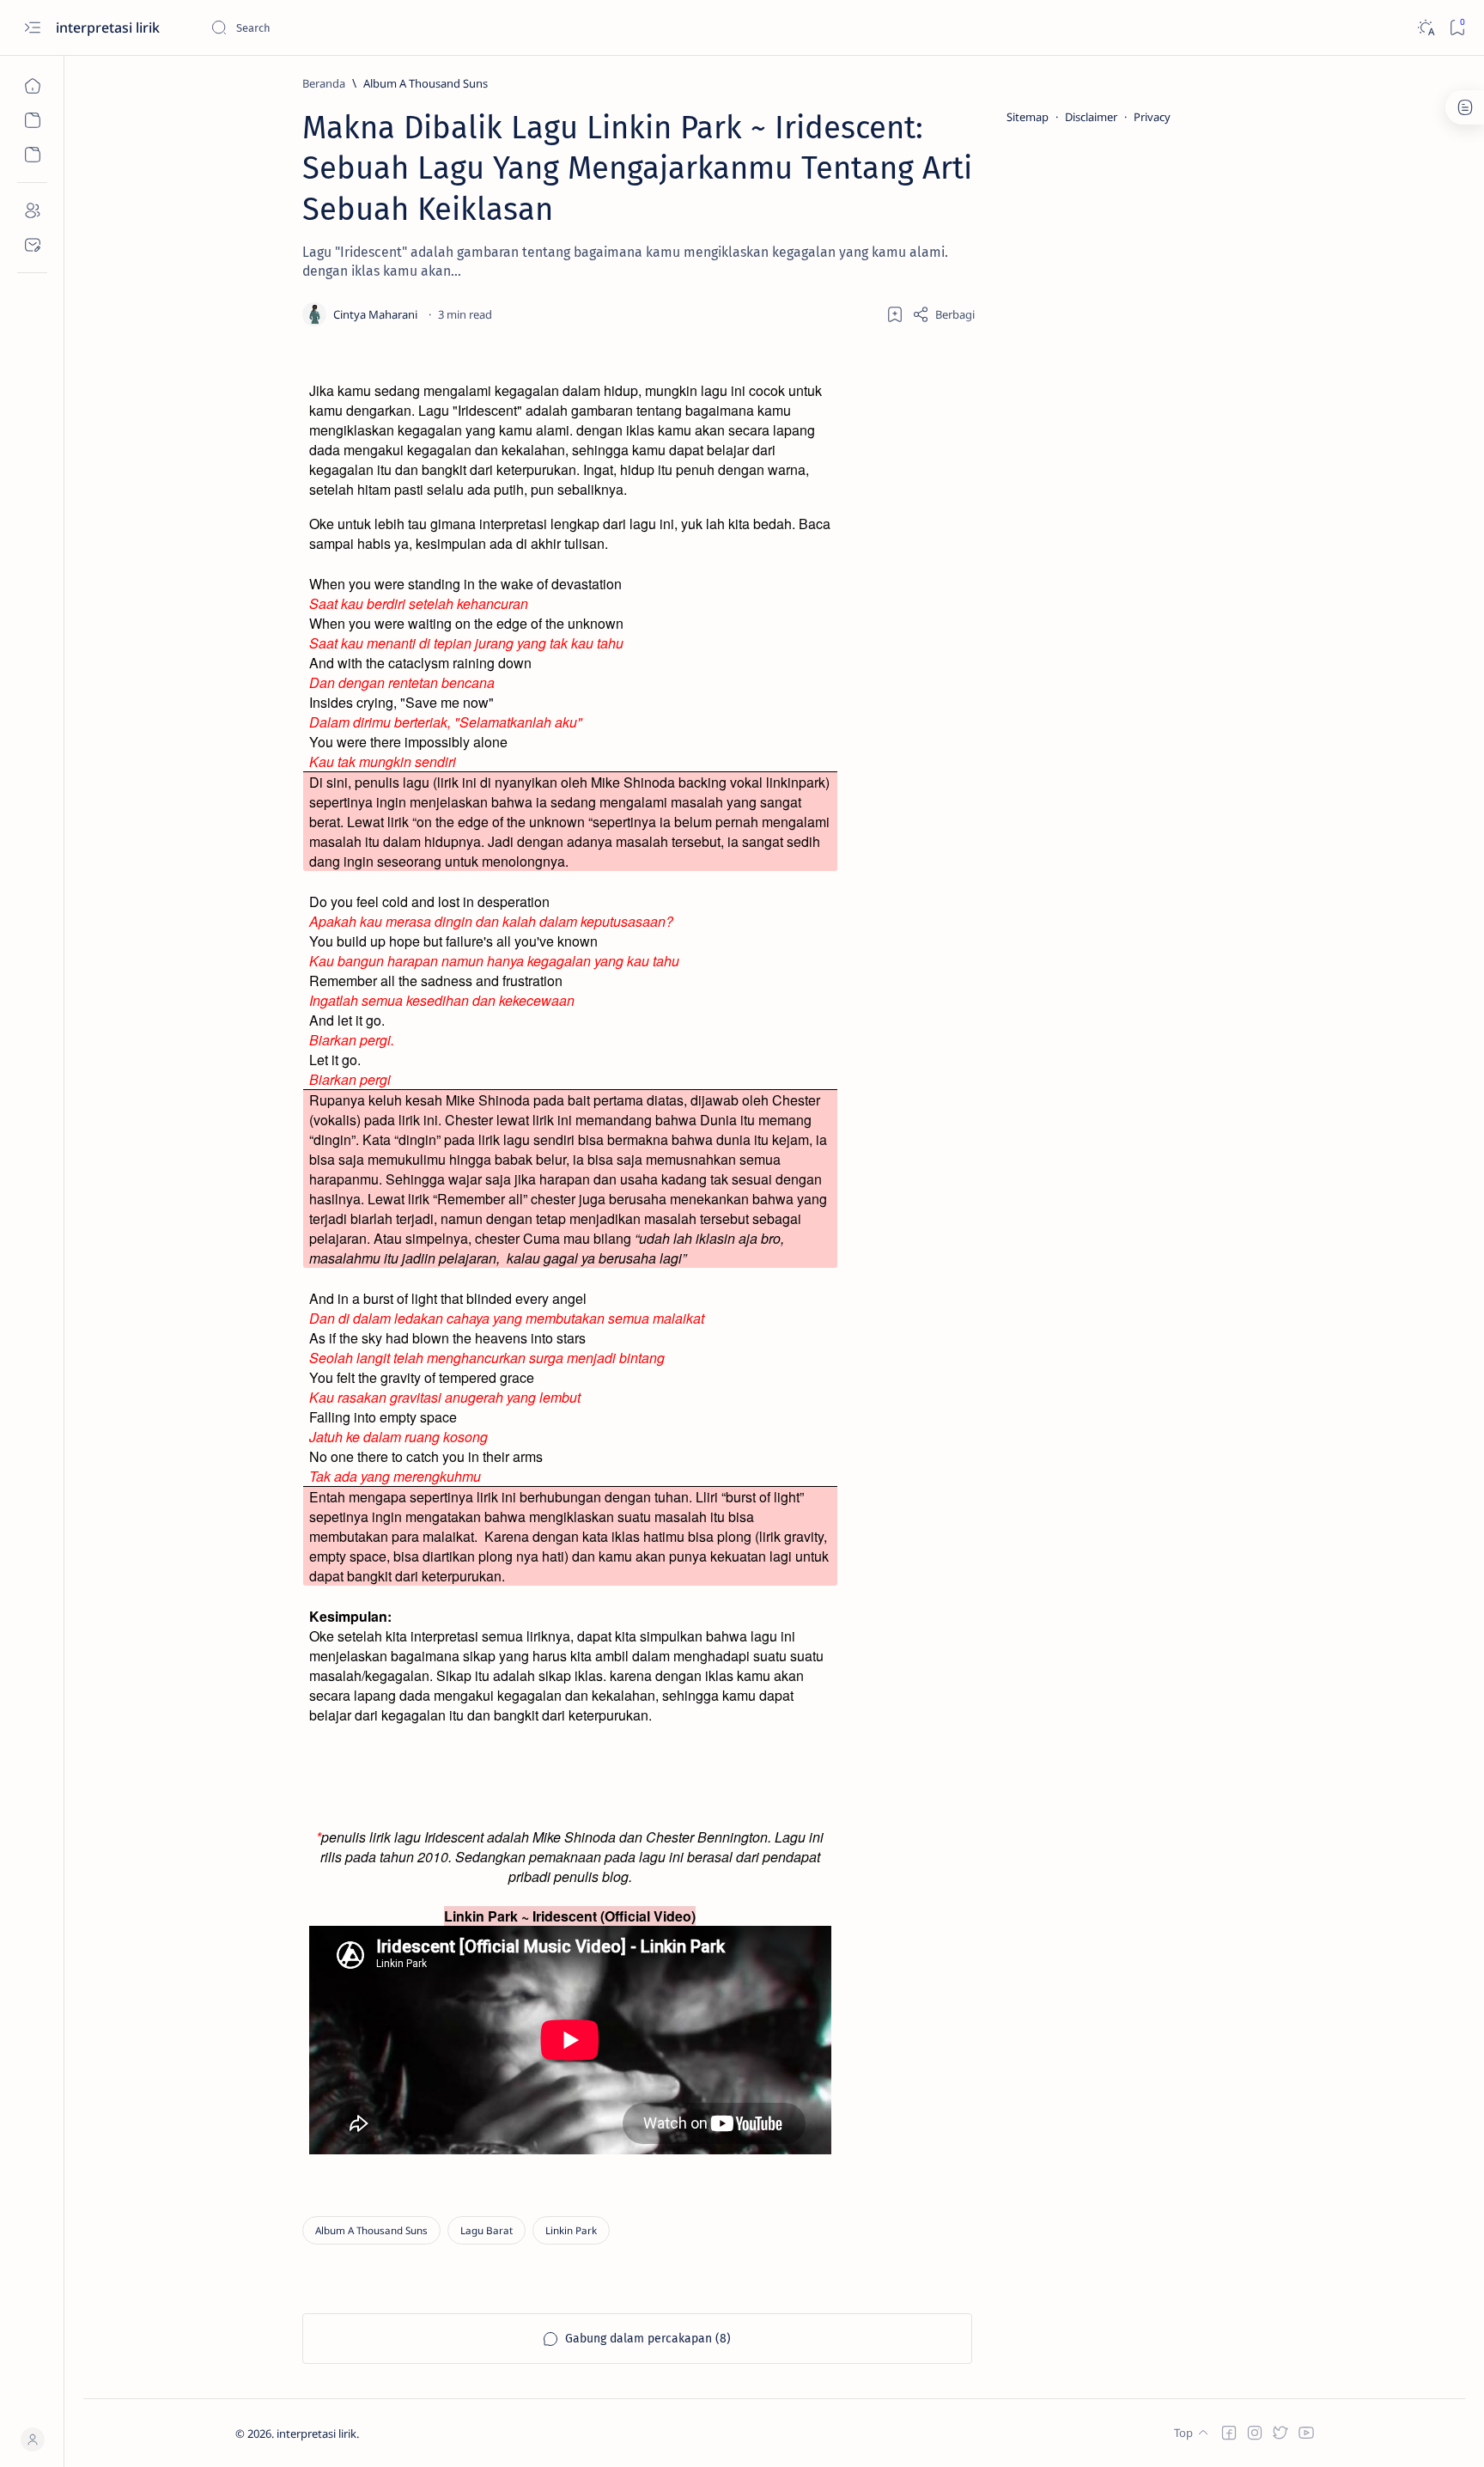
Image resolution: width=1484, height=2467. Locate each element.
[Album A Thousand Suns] (371, 2230)
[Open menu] (32, 28)
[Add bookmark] (895, 314)
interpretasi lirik (109, 27)
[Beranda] (32, 86)
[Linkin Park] (571, 2230)
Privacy (1152, 117)
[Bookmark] (1457, 28)
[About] (32, 210)
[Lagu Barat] (487, 2230)
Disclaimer (1091, 117)
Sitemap (1028, 117)
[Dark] (1425, 28)
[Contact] (32, 245)
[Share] (943, 314)
